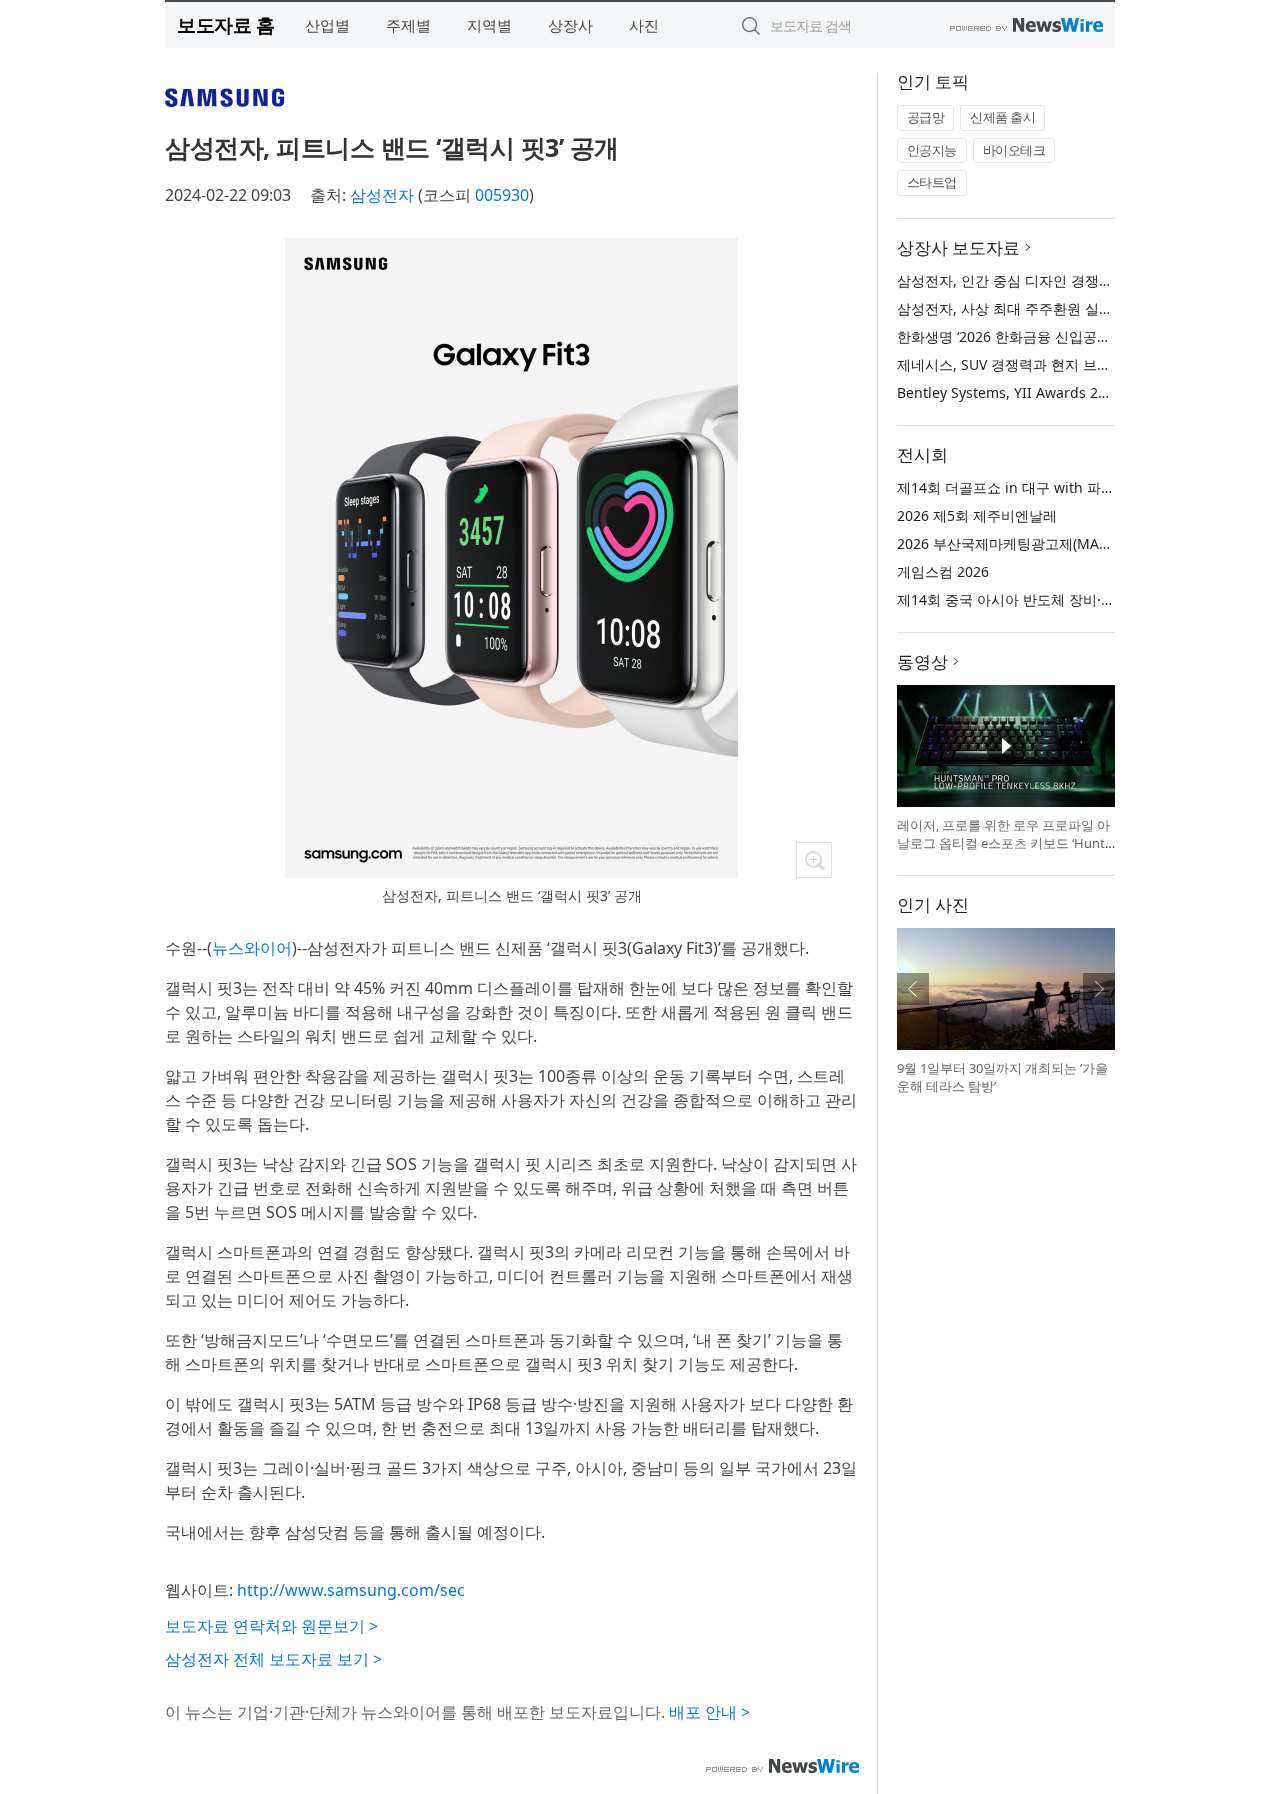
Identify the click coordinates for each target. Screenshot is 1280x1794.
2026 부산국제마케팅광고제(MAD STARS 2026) (1045, 543)
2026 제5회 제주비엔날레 (977, 515)
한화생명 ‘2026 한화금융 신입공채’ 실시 (1021, 336)
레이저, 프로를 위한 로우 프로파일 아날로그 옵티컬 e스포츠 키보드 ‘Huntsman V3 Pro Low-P (1004, 842)
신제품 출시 (1002, 117)
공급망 (926, 117)
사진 (644, 25)
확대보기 (814, 860)
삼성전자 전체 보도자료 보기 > (273, 1659)
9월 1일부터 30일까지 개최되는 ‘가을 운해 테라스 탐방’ (1002, 1077)
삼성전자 (382, 195)
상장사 (570, 25)
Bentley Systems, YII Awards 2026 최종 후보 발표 (1057, 392)
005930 (502, 195)
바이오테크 (1014, 150)
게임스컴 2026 (943, 571)
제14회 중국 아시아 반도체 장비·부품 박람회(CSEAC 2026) (1079, 599)
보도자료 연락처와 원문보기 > (271, 1626)
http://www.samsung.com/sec (351, 1590)
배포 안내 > (709, 1712)
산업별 (327, 25)
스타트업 (932, 182)
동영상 (922, 661)
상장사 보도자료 (958, 247)
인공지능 (932, 150)
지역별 (489, 25)
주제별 (408, 25)
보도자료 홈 (225, 24)
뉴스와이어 (252, 948)
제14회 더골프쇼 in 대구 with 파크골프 (1020, 487)
